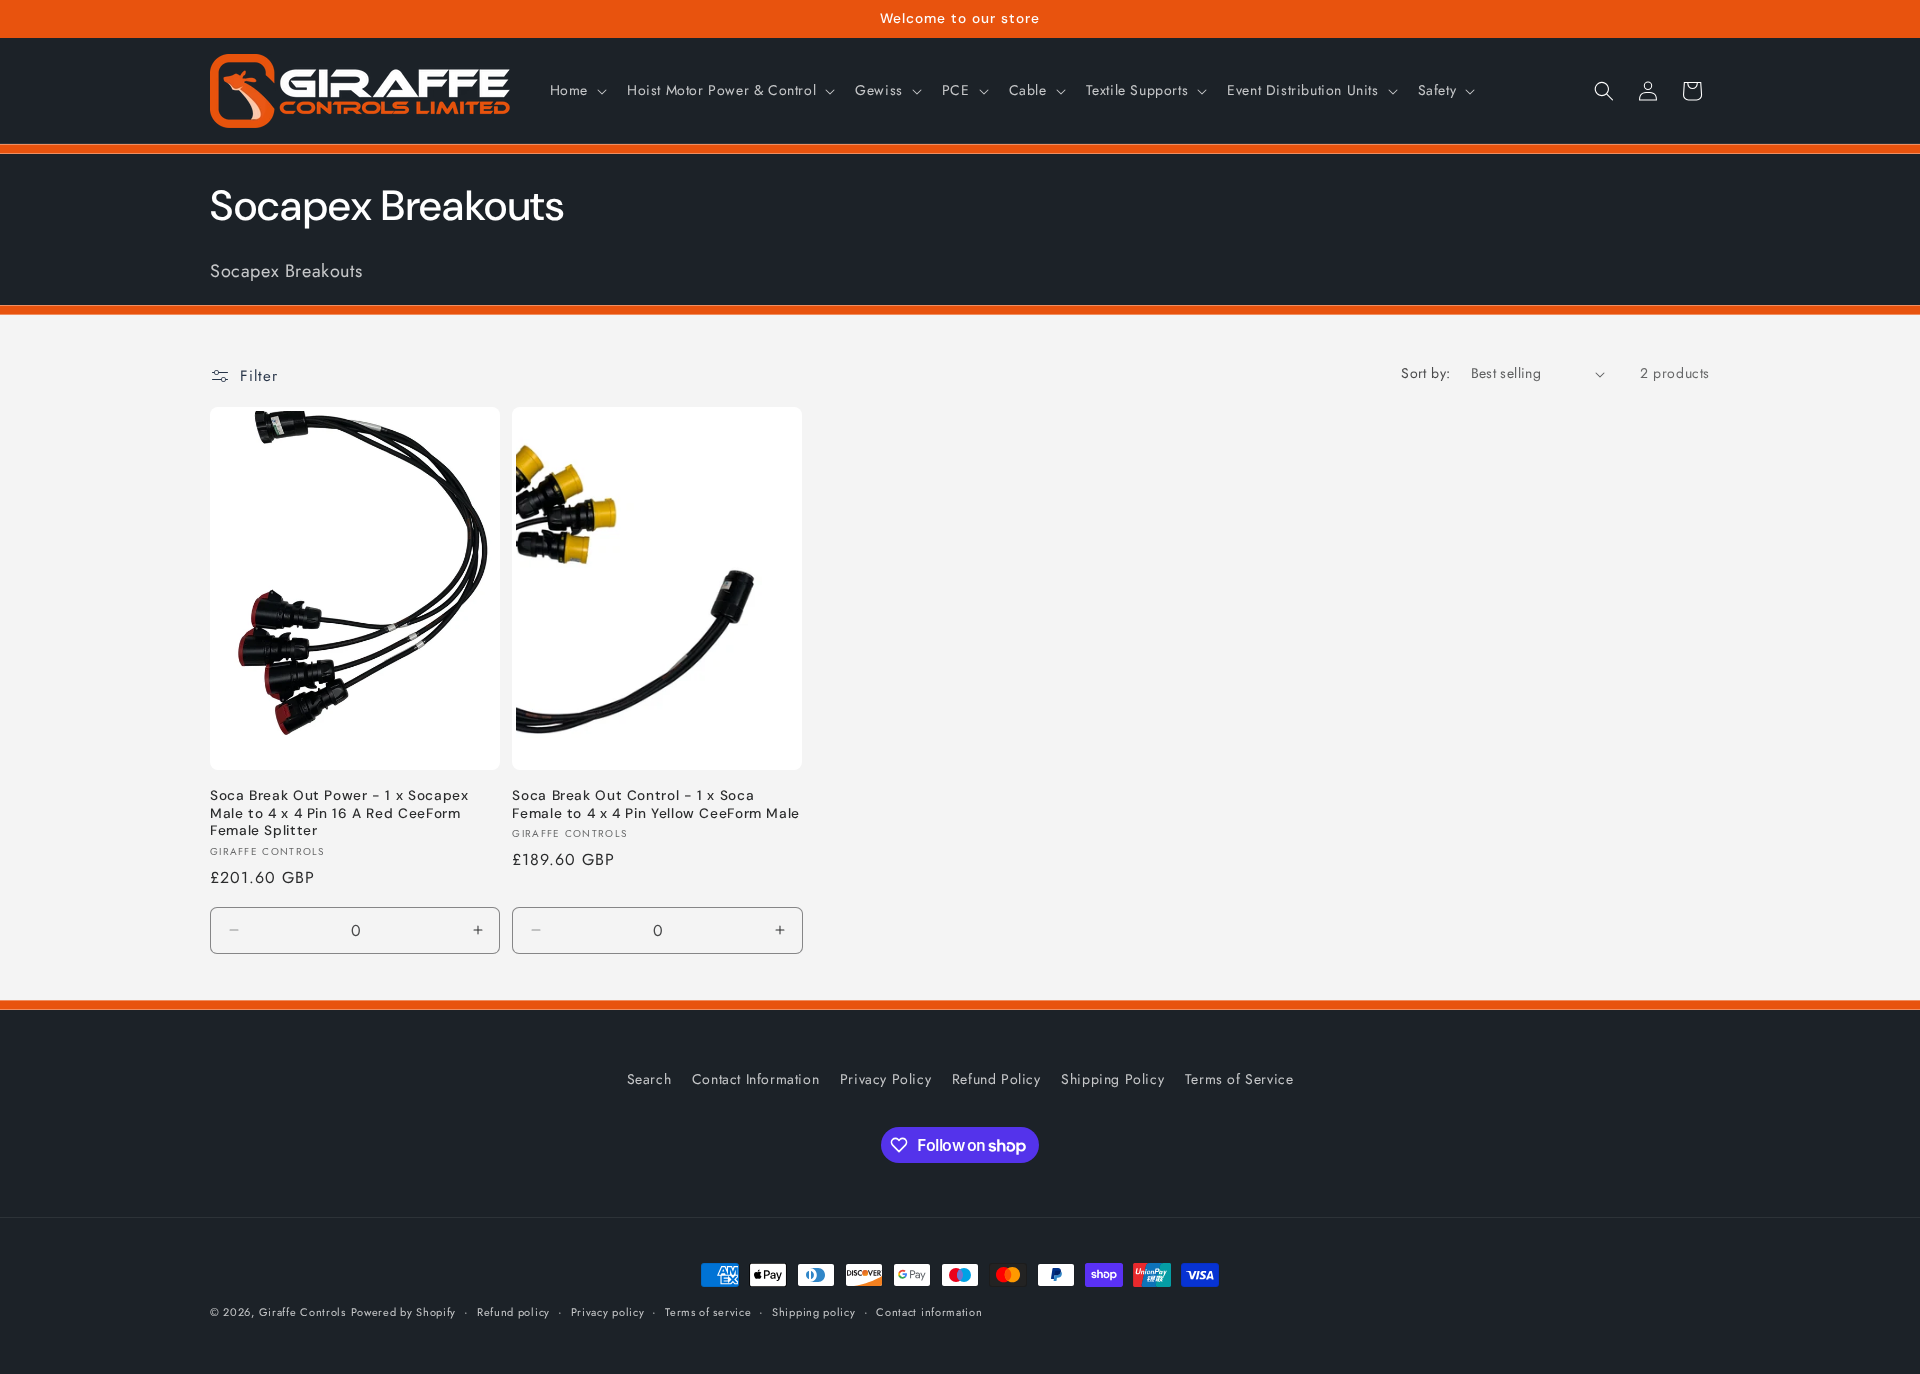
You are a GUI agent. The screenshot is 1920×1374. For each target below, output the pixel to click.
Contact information (929, 1312)
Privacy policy (608, 1312)
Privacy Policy (885, 1079)
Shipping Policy (1112, 1079)
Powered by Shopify (404, 1312)
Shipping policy (814, 1312)
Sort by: (1425, 373)
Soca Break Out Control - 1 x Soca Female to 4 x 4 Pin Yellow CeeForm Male (656, 804)
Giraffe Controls (302, 1312)
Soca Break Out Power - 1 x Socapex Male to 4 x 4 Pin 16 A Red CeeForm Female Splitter (339, 813)
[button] (576, 90)
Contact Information (755, 1079)
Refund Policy (996, 1079)
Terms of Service (1239, 1079)
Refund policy (513, 1312)
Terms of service (708, 1312)
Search (649, 1079)
